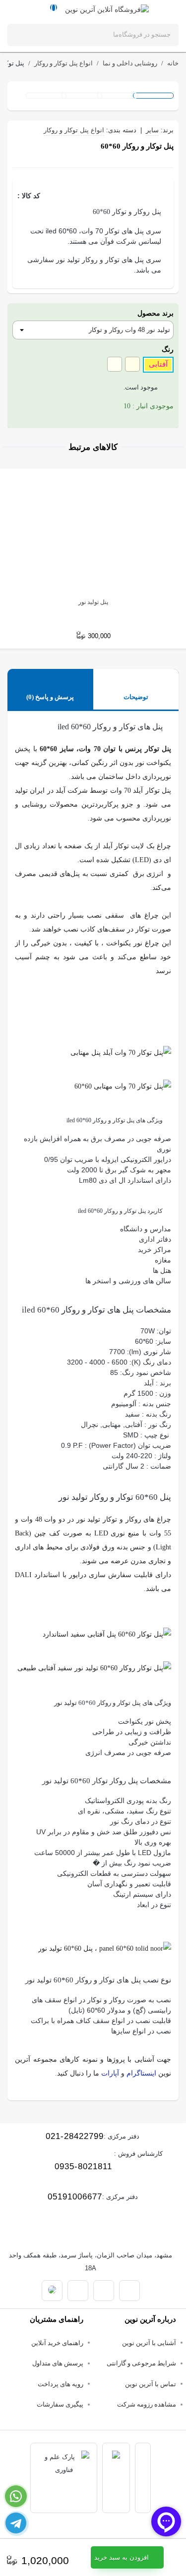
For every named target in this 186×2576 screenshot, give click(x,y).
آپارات (110, 2073)
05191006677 (75, 2197)
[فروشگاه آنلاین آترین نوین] (107, 9)
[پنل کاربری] (20, 9)
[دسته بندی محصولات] (166, 9)
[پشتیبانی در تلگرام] (16, 2523)
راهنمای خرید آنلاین (57, 2343)
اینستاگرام (141, 2073)
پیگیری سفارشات (60, 2404)
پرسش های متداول (58, 2363)
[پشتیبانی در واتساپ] (16, 2496)
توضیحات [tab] (136, 697)
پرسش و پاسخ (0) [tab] (50, 697)
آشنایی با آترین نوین (149, 2343)
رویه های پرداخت (61, 2384)
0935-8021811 (83, 2166)
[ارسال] (21, 35)
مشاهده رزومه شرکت (147, 2404)
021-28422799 (75, 2136)
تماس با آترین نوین (151, 2384)
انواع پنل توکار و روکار (74, 130)
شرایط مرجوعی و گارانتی (141, 2363)
